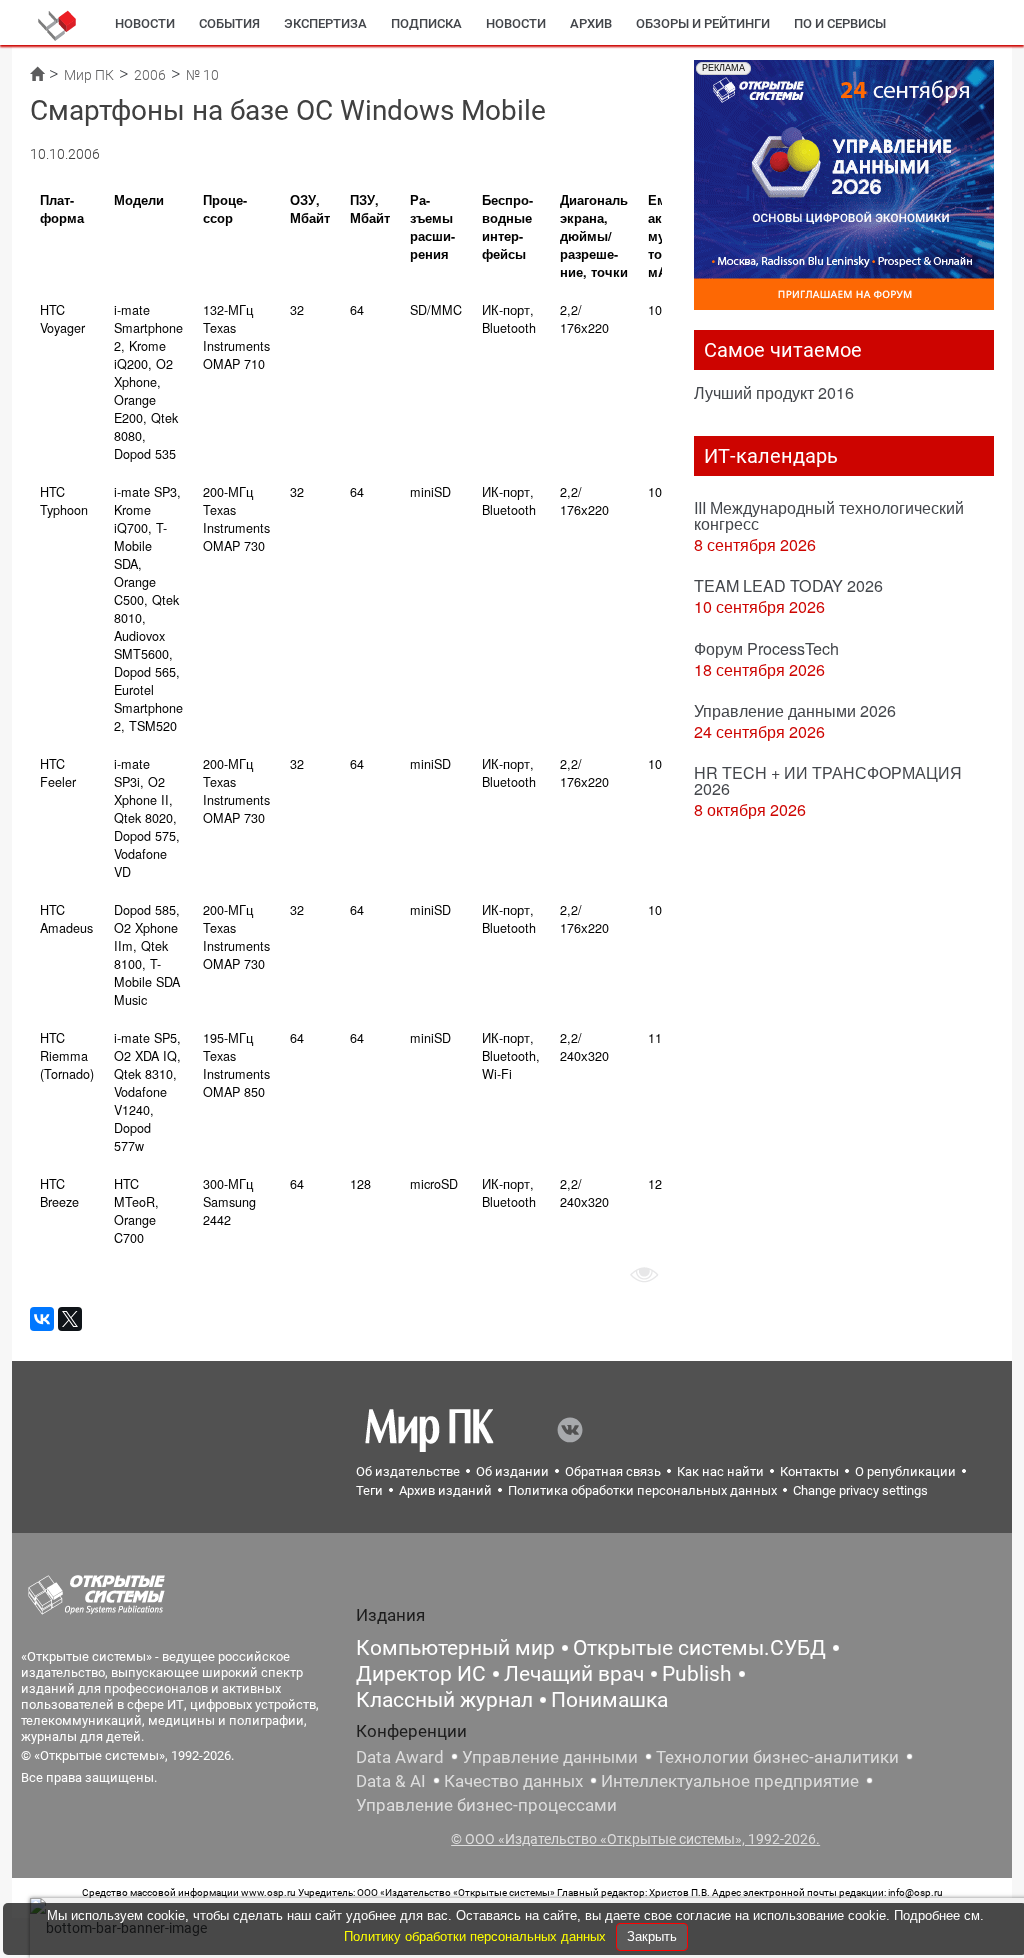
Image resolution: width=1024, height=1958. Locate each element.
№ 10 (202, 75)
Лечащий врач (574, 1674)
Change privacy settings (860, 1490)
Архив (591, 23)
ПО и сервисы (840, 23)
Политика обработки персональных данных (642, 1490)
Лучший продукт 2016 (774, 392)
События (229, 23)
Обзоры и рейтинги (703, 23)
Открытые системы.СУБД (699, 1648)
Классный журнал (444, 1700)
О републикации (905, 1471)
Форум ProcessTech (766, 648)
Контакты (809, 1471)
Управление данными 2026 (795, 710)
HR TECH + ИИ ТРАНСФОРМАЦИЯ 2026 (828, 780)
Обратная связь (613, 1471)
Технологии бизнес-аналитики (777, 1757)
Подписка (426, 23)
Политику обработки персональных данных (477, 1936)
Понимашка (609, 1700)
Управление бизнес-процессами (486, 1805)
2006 (150, 75)
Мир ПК (89, 75)
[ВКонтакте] (42, 1319)
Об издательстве (408, 1471)
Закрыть (652, 1936)
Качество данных (513, 1781)
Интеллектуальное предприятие (730, 1781)
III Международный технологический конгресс (829, 515)
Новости (145, 23)
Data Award (400, 1757)
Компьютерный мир (455, 1648)
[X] (70, 1319)
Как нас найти (720, 1471)
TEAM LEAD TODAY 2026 (788, 585)
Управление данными (550, 1757)
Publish (697, 1674)
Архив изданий (445, 1490)
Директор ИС (421, 1674)
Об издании (512, 1471)
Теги (369, 1490)
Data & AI (391, 1781)
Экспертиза (325, 23)
